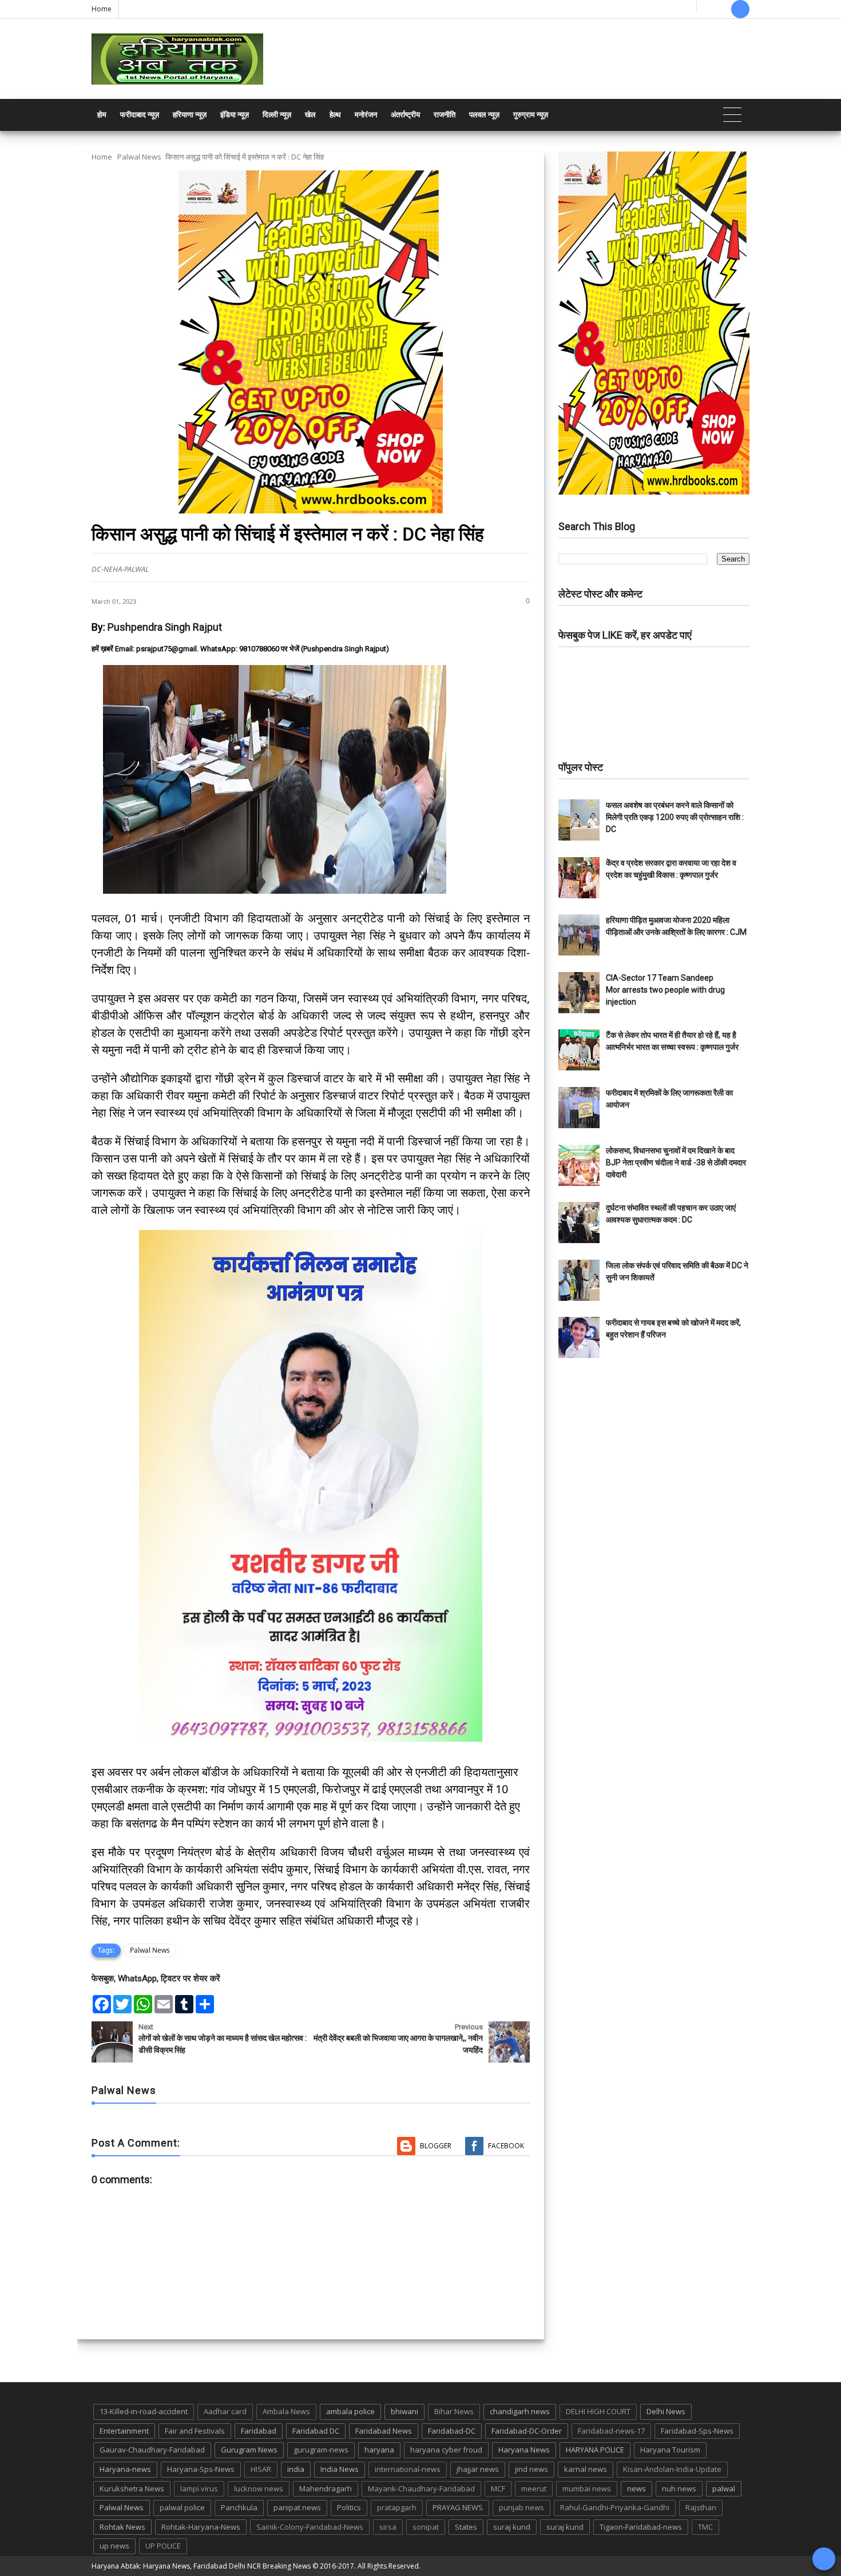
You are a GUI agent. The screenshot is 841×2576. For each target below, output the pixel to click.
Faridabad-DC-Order (527, 2431)
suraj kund (512, 2527)
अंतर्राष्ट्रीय (405, 115)
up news (114, 2546)
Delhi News (666, 2411)
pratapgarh (397, 2507)
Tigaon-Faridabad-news (641, 2527)
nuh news (679, 2489)
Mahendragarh (326, 2489)
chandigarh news (520, 2411)
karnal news (586, 2469)
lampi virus (199, 2489)
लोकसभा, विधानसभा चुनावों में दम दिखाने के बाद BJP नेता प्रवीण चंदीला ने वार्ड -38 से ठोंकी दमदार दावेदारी (676, 1162)
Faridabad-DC (452, 2431)
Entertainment (124, 2431)
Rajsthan (701, 2507)
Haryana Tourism (670, 2450)
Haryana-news (125, 2469)
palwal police (182, 2507)
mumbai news (587, 2489)
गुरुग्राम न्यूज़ (531, 115)
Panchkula (239, 2507)
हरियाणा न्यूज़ (190, 115)
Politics (349, 2507)
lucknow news (259, 2489)
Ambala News (286, 2411)
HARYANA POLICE (595, 2450)
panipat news (297, 2507)
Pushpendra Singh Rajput (165, 627)
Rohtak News (122, 2527)
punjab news (521, 2507)
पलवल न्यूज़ (484, 115)
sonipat (426, 2527)
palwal (724, 2489)
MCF (498, 2489)
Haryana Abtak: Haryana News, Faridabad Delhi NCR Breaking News (201, 2566)
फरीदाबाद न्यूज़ (140, 115)
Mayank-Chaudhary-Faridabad (421, 2489)
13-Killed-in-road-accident (144, 2411)
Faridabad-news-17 (611, 2431)
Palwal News (139, 157)
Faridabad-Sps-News (697, 2431)
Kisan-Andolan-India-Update (672, 2469)
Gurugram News (249, 2450)
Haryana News (524, 2450)
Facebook (506, 2146)
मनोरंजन (366, 115)
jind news (531, 2469)
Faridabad (259, 2431)
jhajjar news (478, 2469)
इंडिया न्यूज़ (235, 115)
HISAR (261, 2469)
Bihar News (454, 2411)
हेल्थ (335, 115)
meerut (534, 2489)
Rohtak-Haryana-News (201, 2527)
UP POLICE (163, 2546)
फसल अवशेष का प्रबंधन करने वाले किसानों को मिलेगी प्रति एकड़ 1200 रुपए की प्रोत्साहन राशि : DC (675, 817)
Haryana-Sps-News (201, 2469)
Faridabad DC (316, 2431)
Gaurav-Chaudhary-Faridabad (152, 2450)
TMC (705, 2527)
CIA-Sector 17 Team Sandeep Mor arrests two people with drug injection (665, 990)
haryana (379, 2450)
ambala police (350, 2411)
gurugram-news (321, 2450)
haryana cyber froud (446, 2450)
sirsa (388, 2527)
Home (102, 9)
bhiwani (404, 2411)
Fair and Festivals (195, 2431)
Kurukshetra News (132, 2489)
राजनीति (445, 115)
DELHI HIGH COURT (598, 2411)
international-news (408, 2469)
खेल (310, 115)
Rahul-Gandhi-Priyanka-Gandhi (615, 2507)
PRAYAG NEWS (458, 2507)
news (636, 2489)
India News (340, 2469)
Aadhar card (225, 2411)
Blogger (436, 2146)
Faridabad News (384, 2431)
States (466, 2527)
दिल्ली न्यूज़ (277, 115)
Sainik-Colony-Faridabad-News (310, 2527)
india (296, 2469)
